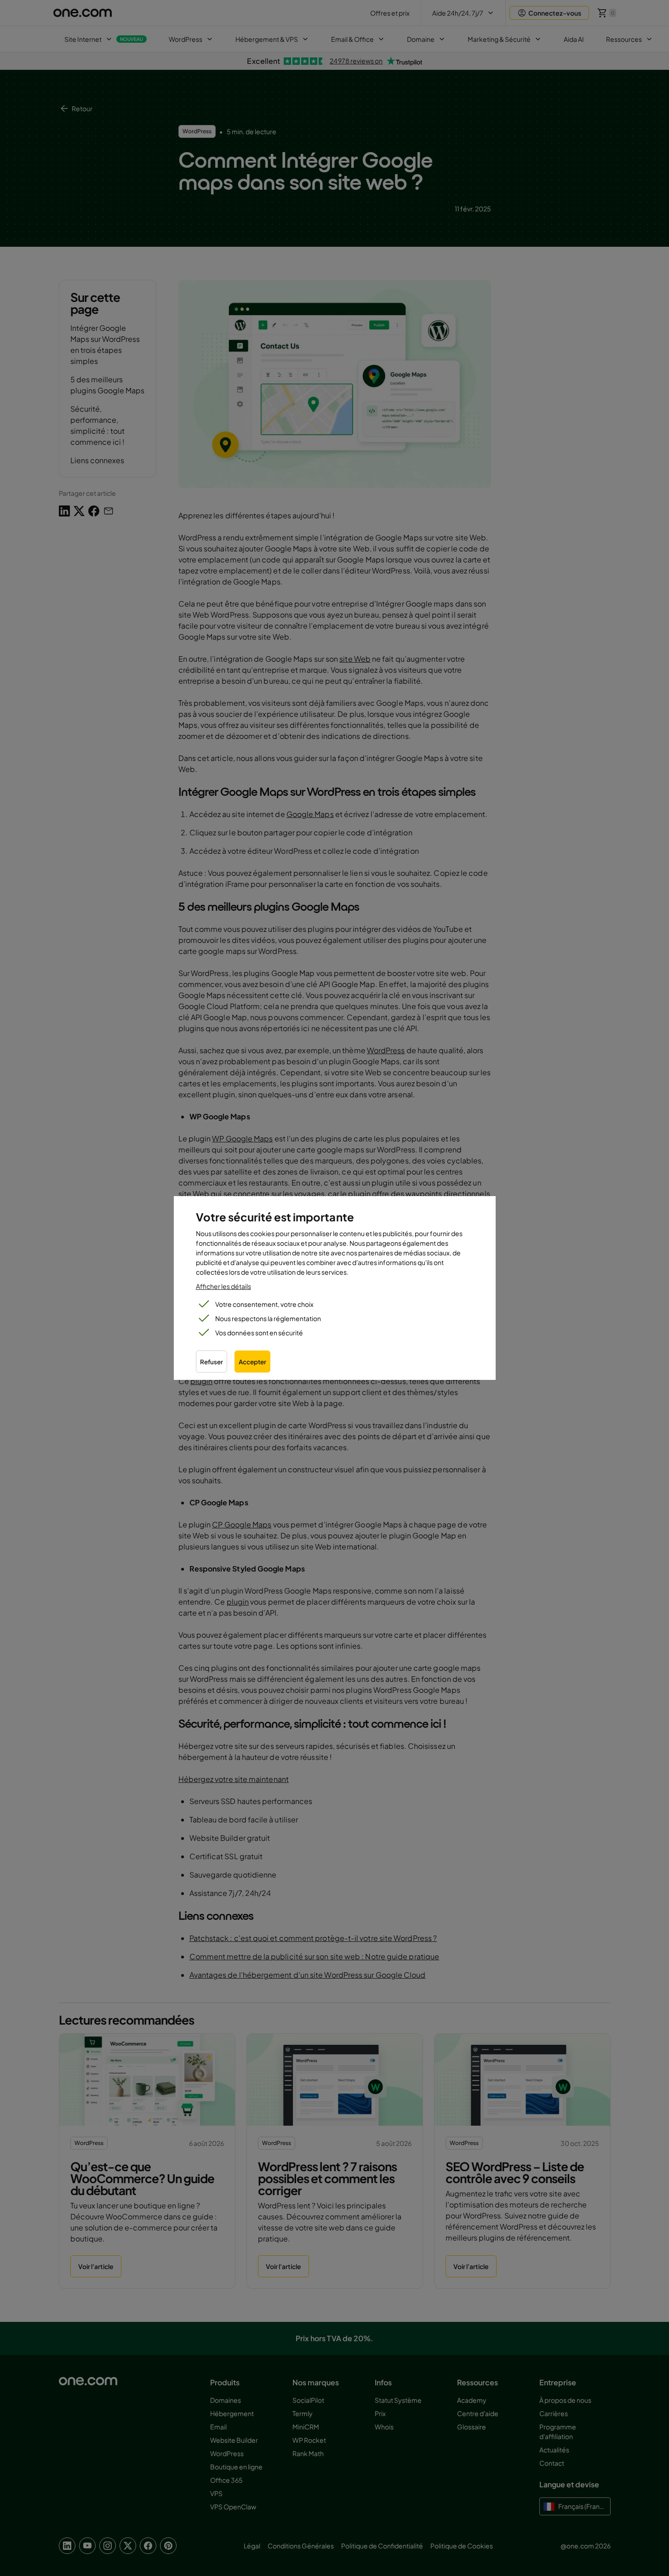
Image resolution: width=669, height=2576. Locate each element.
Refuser (212, 1362)
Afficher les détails (223, 1286)
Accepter (252, 1362)
